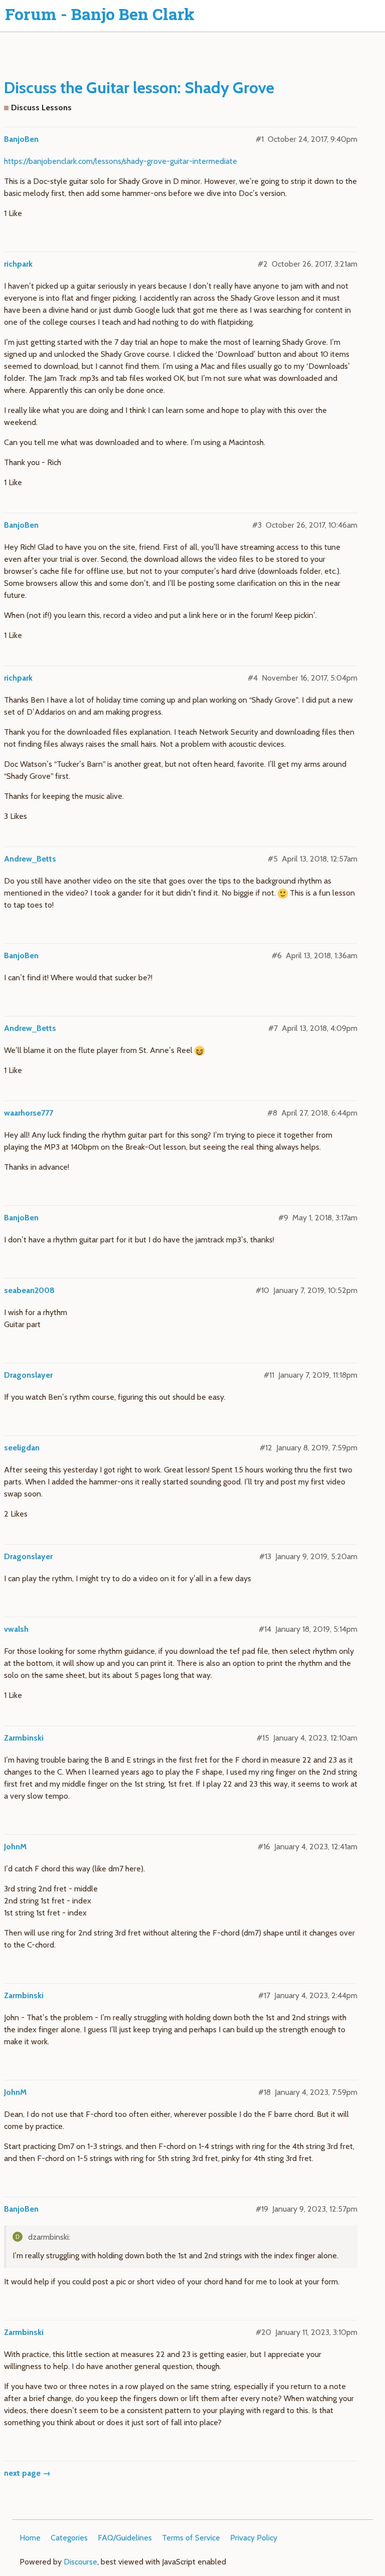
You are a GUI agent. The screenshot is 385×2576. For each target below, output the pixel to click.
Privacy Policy (254, 2538)
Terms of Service (191, 2538)
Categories (69, 2538)
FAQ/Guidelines (125, 2538)
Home (30, 2538)
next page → (27, 2473)
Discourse (80, 2562)
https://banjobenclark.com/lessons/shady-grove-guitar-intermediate (121, 161)
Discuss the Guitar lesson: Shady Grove (139, 87)
